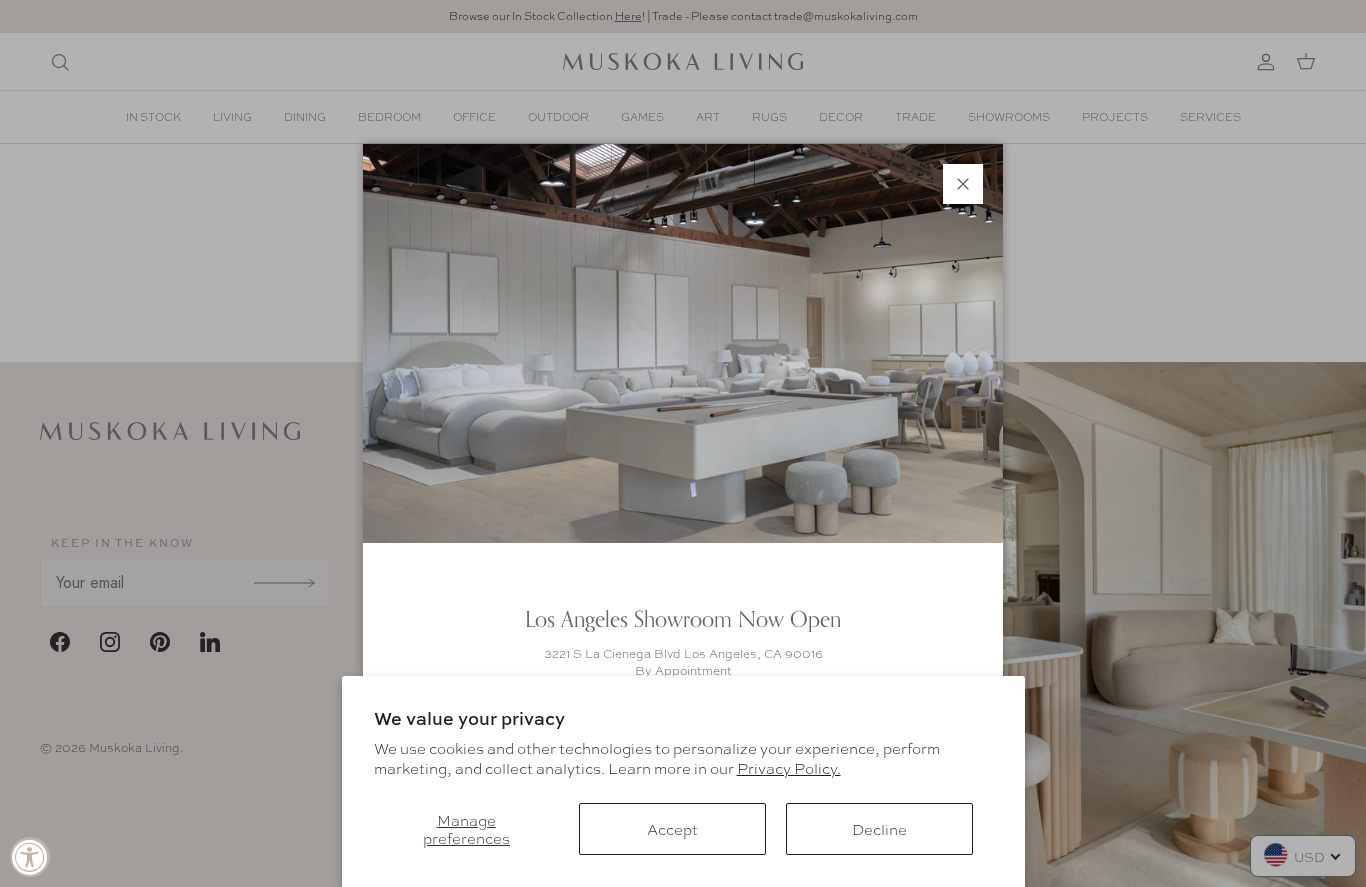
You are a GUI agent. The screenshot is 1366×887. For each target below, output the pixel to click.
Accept (672, 829)
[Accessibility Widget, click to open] (30, 857)
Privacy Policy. (789, 768)
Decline (879, 829)
